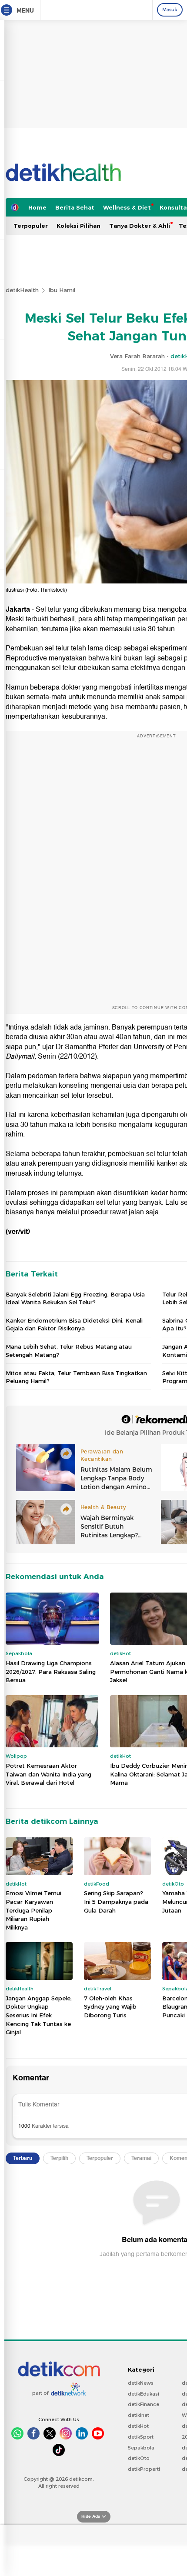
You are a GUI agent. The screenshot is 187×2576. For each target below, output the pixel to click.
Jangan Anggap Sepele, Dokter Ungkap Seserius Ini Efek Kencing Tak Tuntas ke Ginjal (39, 2015)
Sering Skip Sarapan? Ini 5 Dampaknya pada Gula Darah (116, 1901)
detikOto (139, 2458)
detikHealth (22, 290)
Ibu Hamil (62, 290)
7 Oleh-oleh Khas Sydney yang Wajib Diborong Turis (110, 2007)
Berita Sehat (75, 207)
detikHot (138, 2426)
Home (37, 207)
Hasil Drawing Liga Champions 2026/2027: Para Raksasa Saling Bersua (51, 1671)
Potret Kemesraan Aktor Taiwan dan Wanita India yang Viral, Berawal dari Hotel (48, 1774)
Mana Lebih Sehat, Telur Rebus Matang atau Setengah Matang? (69, 1350)
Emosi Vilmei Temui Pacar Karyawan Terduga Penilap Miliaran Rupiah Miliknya (33, 1910)
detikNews (141, 2383)
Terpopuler (31, 226)
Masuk (170, 10)
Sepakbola (141, 2448)
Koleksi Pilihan (78, 226)
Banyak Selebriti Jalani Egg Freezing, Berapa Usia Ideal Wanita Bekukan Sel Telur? (75, 1298)
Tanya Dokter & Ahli (140, 226)
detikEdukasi (144, 2394)
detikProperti (144, 2469)
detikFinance (144, 2404)
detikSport (141, 2437)
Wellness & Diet (127, 207)
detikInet (139, 2415)
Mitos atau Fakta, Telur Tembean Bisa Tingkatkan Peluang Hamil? (76, 1377)
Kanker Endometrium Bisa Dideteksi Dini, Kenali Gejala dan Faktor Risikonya (74, 1324)
